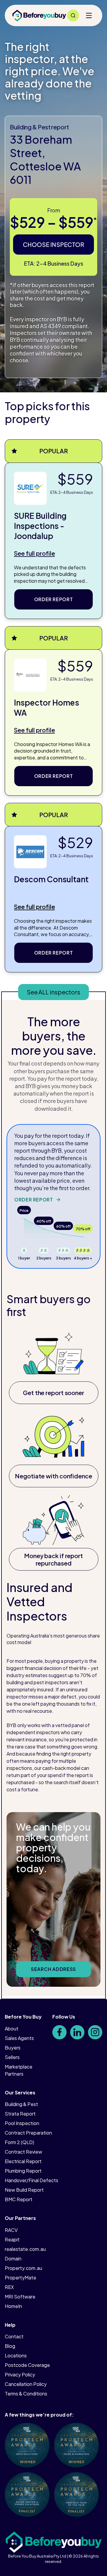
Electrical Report (23, 2161)
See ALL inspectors (53, 992)
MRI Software (20, 2297)
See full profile (34, 553)
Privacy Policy (20, 2374)
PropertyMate (21, 2277)
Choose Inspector (53, 244)
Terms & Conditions (26, 2394)
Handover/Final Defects (32, 2180)
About (12, 2029)
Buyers (13, 2048)
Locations (16, 2355)
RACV (11, 2230)
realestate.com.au (25, 2249)
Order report (54, 599)
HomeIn (13, 2306)
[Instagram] (95, 2032)
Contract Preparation (28, 2133)
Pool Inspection (22, 2123)
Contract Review (23, 2152)
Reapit (12, 2239)
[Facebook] (59, 2032)
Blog (10, 2346)
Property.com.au (23, 2268)
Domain (13, 2258)
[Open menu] (89, 15)
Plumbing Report (23, 2171)
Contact (14, 2336)
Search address (53, 1969)
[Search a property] (73, 15)
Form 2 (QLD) (19, 2142)
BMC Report (19, 2199)
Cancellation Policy (26, 2384)
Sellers (12, 2057)
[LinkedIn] (77, 2032)
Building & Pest (21, 2104)
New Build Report (24, 2190)
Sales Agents (19, 2038)
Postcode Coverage (27, 2365)
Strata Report (20, 2114)
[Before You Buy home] (39, 15)
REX (9, 2287)
